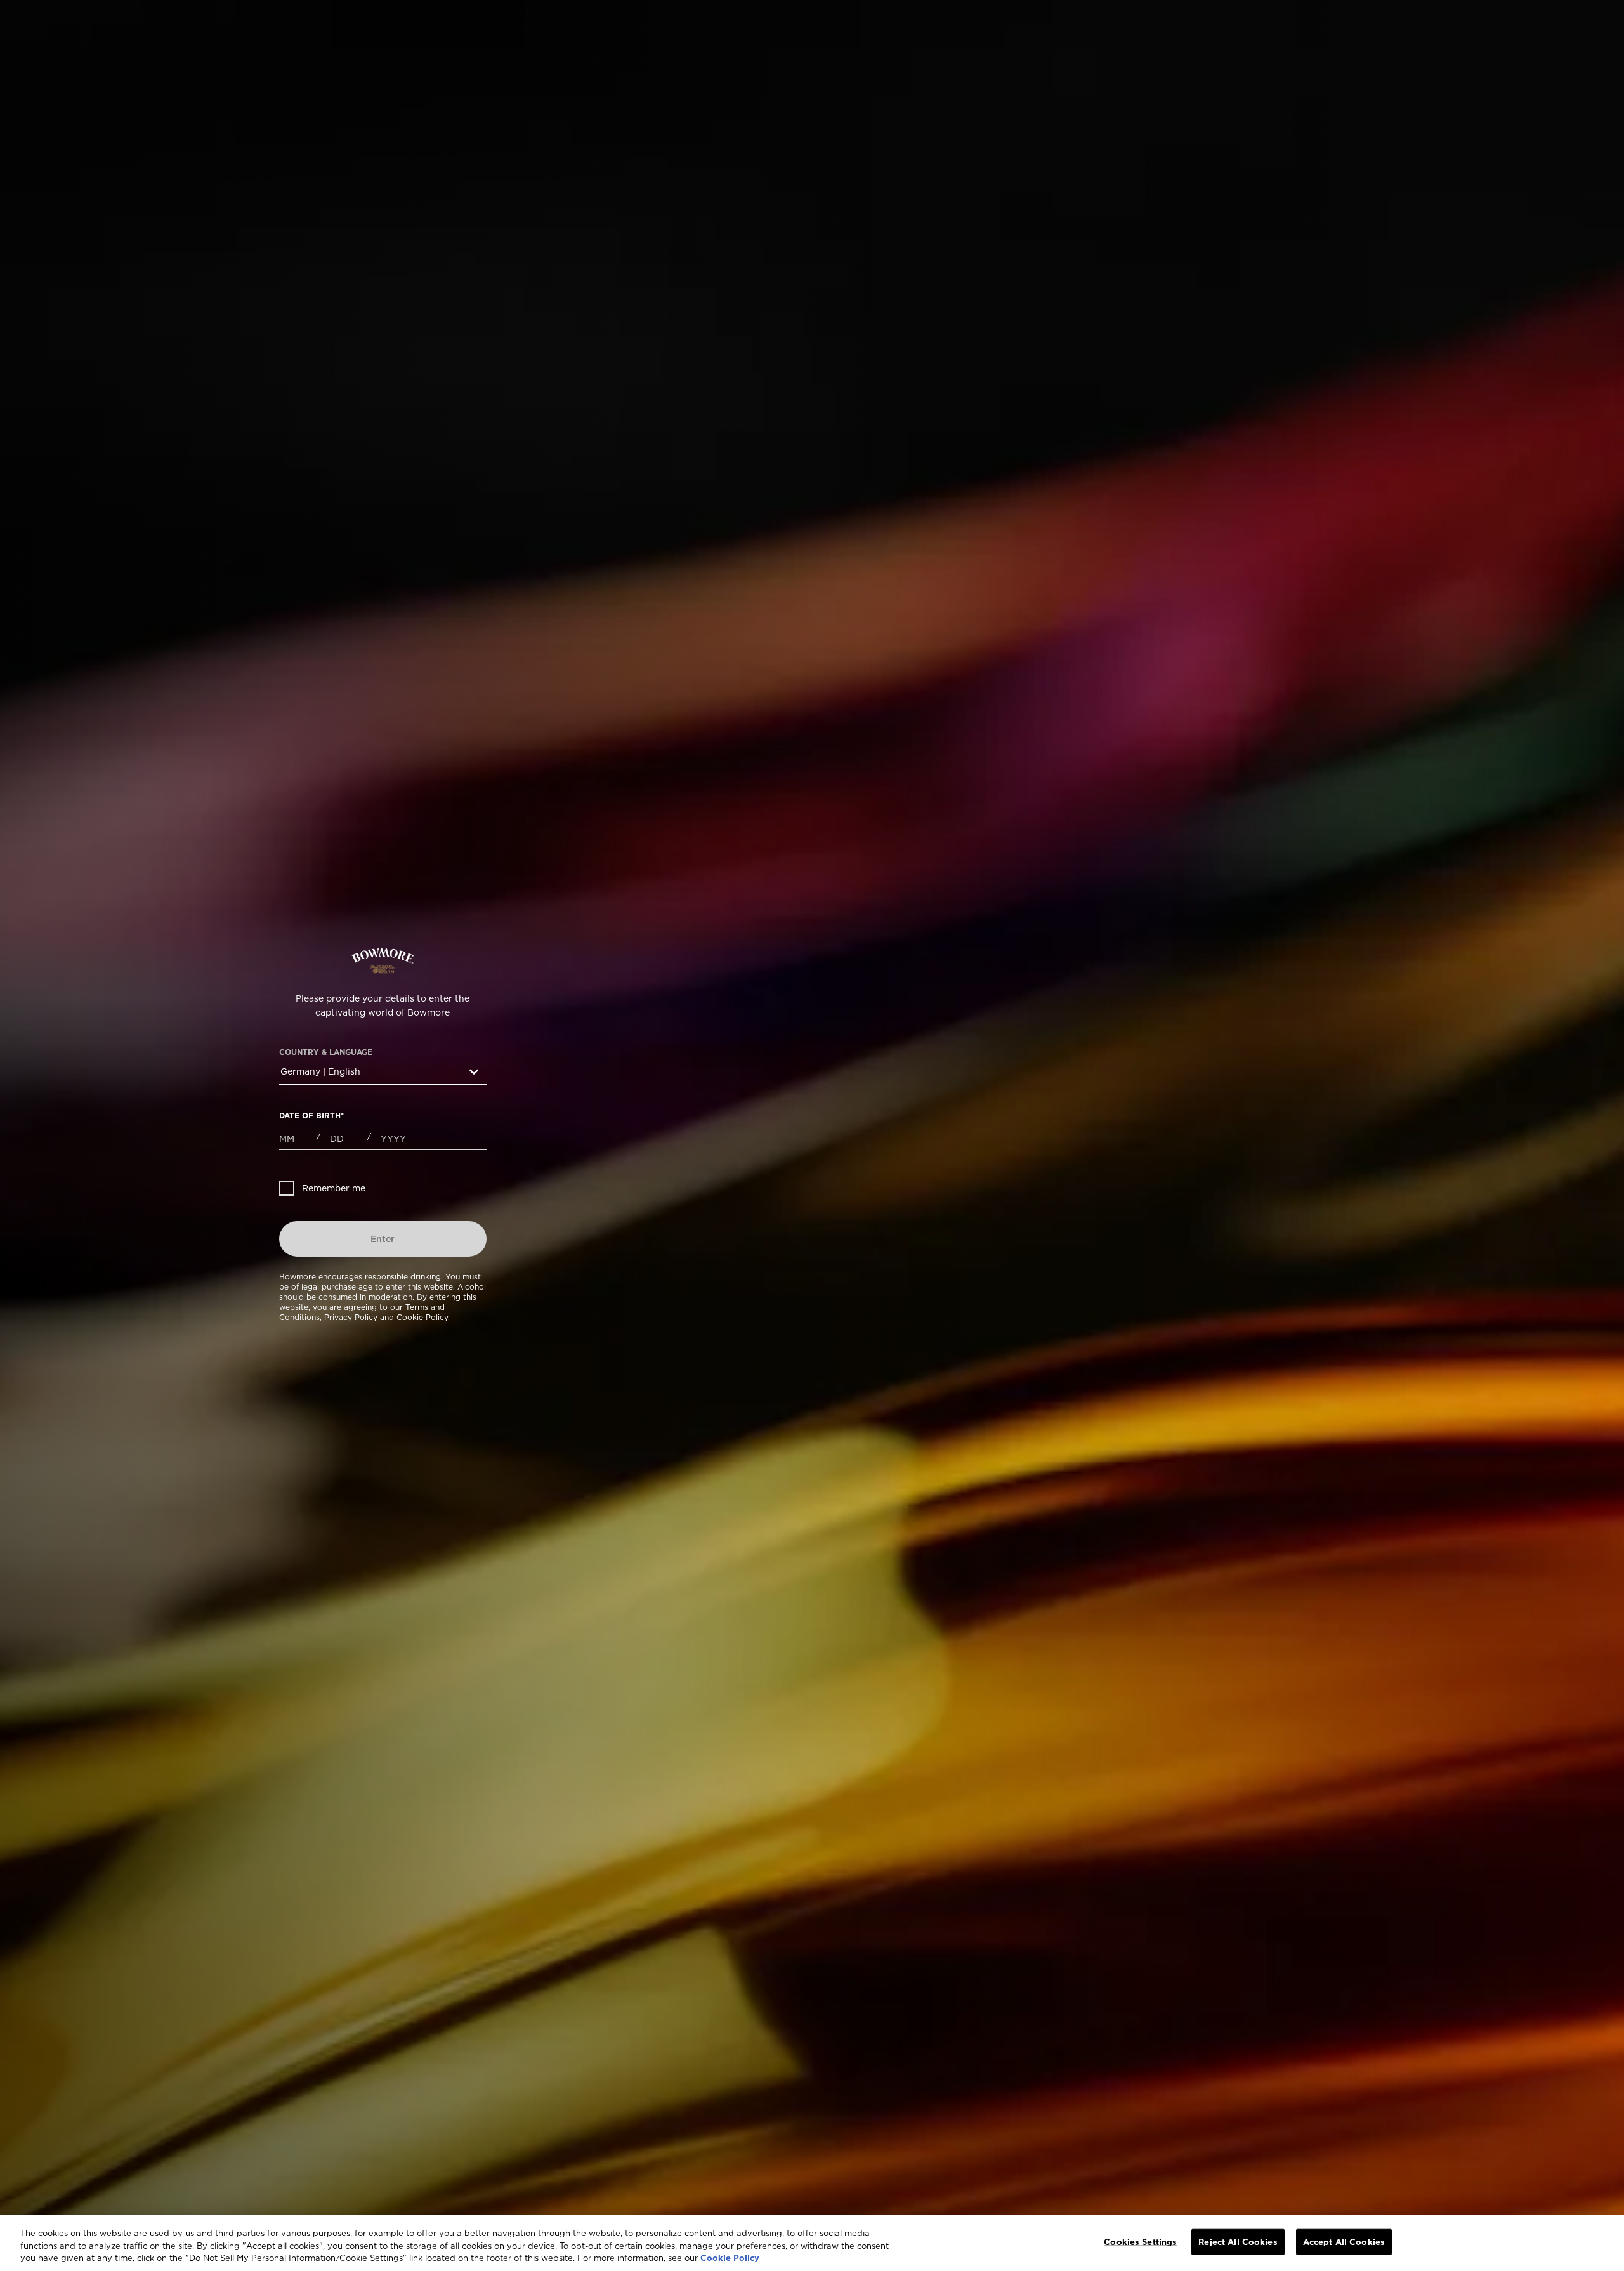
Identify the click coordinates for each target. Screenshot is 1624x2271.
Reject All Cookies (1238, 2241)
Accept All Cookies (1344, 2241)
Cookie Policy (422, 1317)
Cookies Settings (1140, 2241)
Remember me (334, 1188)
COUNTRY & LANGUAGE (326, 1052)
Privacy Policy (351, 1317)
